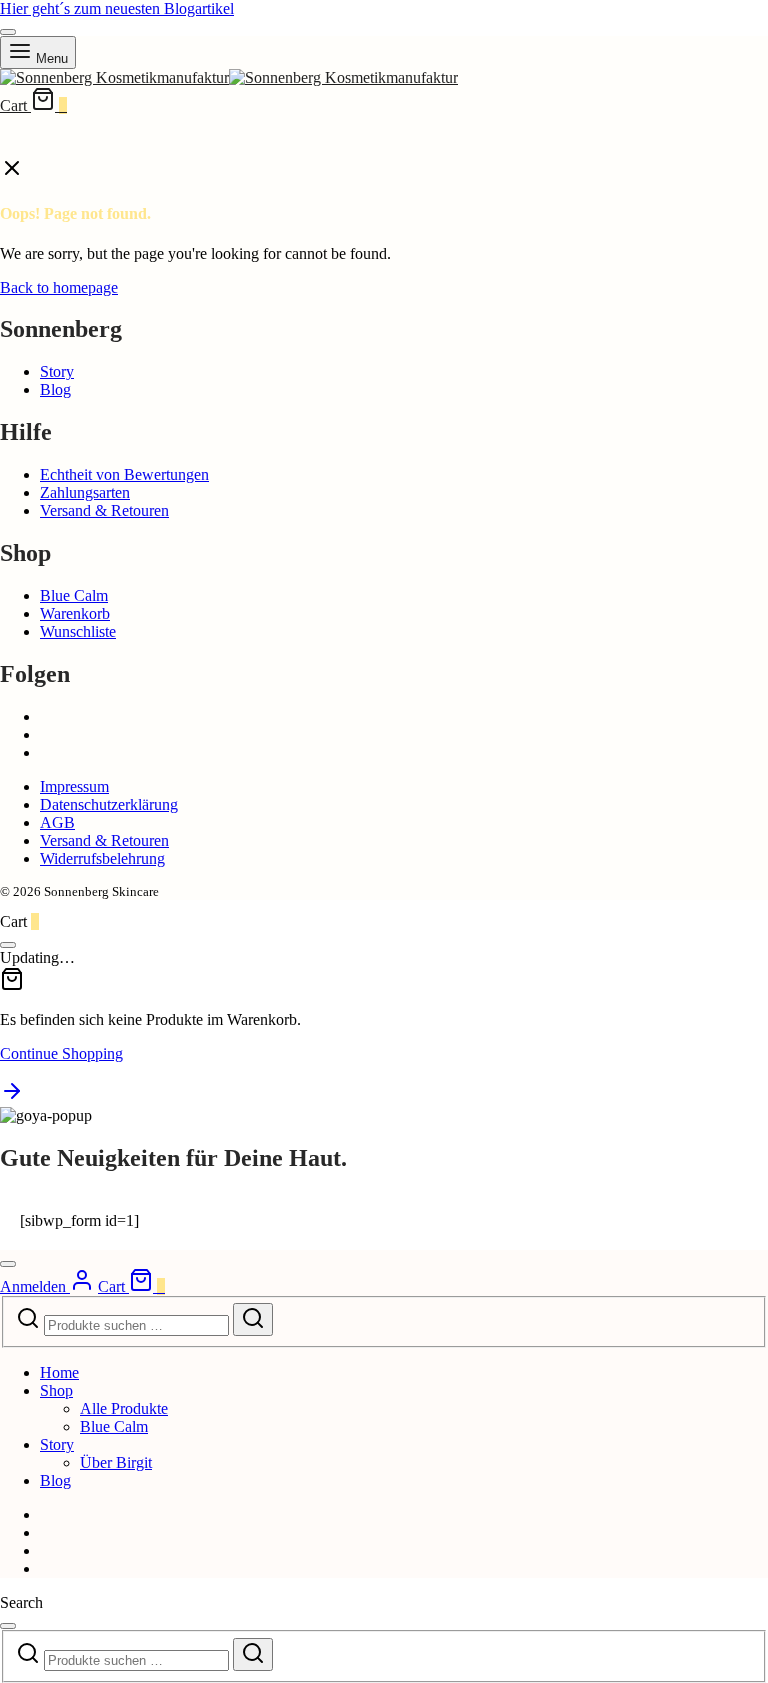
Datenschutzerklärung (109, 804)
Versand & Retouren (104, 510)
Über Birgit (116, 1462)
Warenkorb (75, 613)
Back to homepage (59, 287)
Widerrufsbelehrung (102, 858)
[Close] (8, 32)
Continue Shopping (61, 1053)
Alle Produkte (124, 1408)
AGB (57, 822)
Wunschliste (78, 631)
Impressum (74, 786)
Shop (56, 1390)
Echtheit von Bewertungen (124, 474)
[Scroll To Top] (12, 1097)
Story (57, 371)
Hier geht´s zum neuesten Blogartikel (117, 8)
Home (59, 1372)
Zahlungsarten (85, 492)
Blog (55, 389)
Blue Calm (74, 595)
